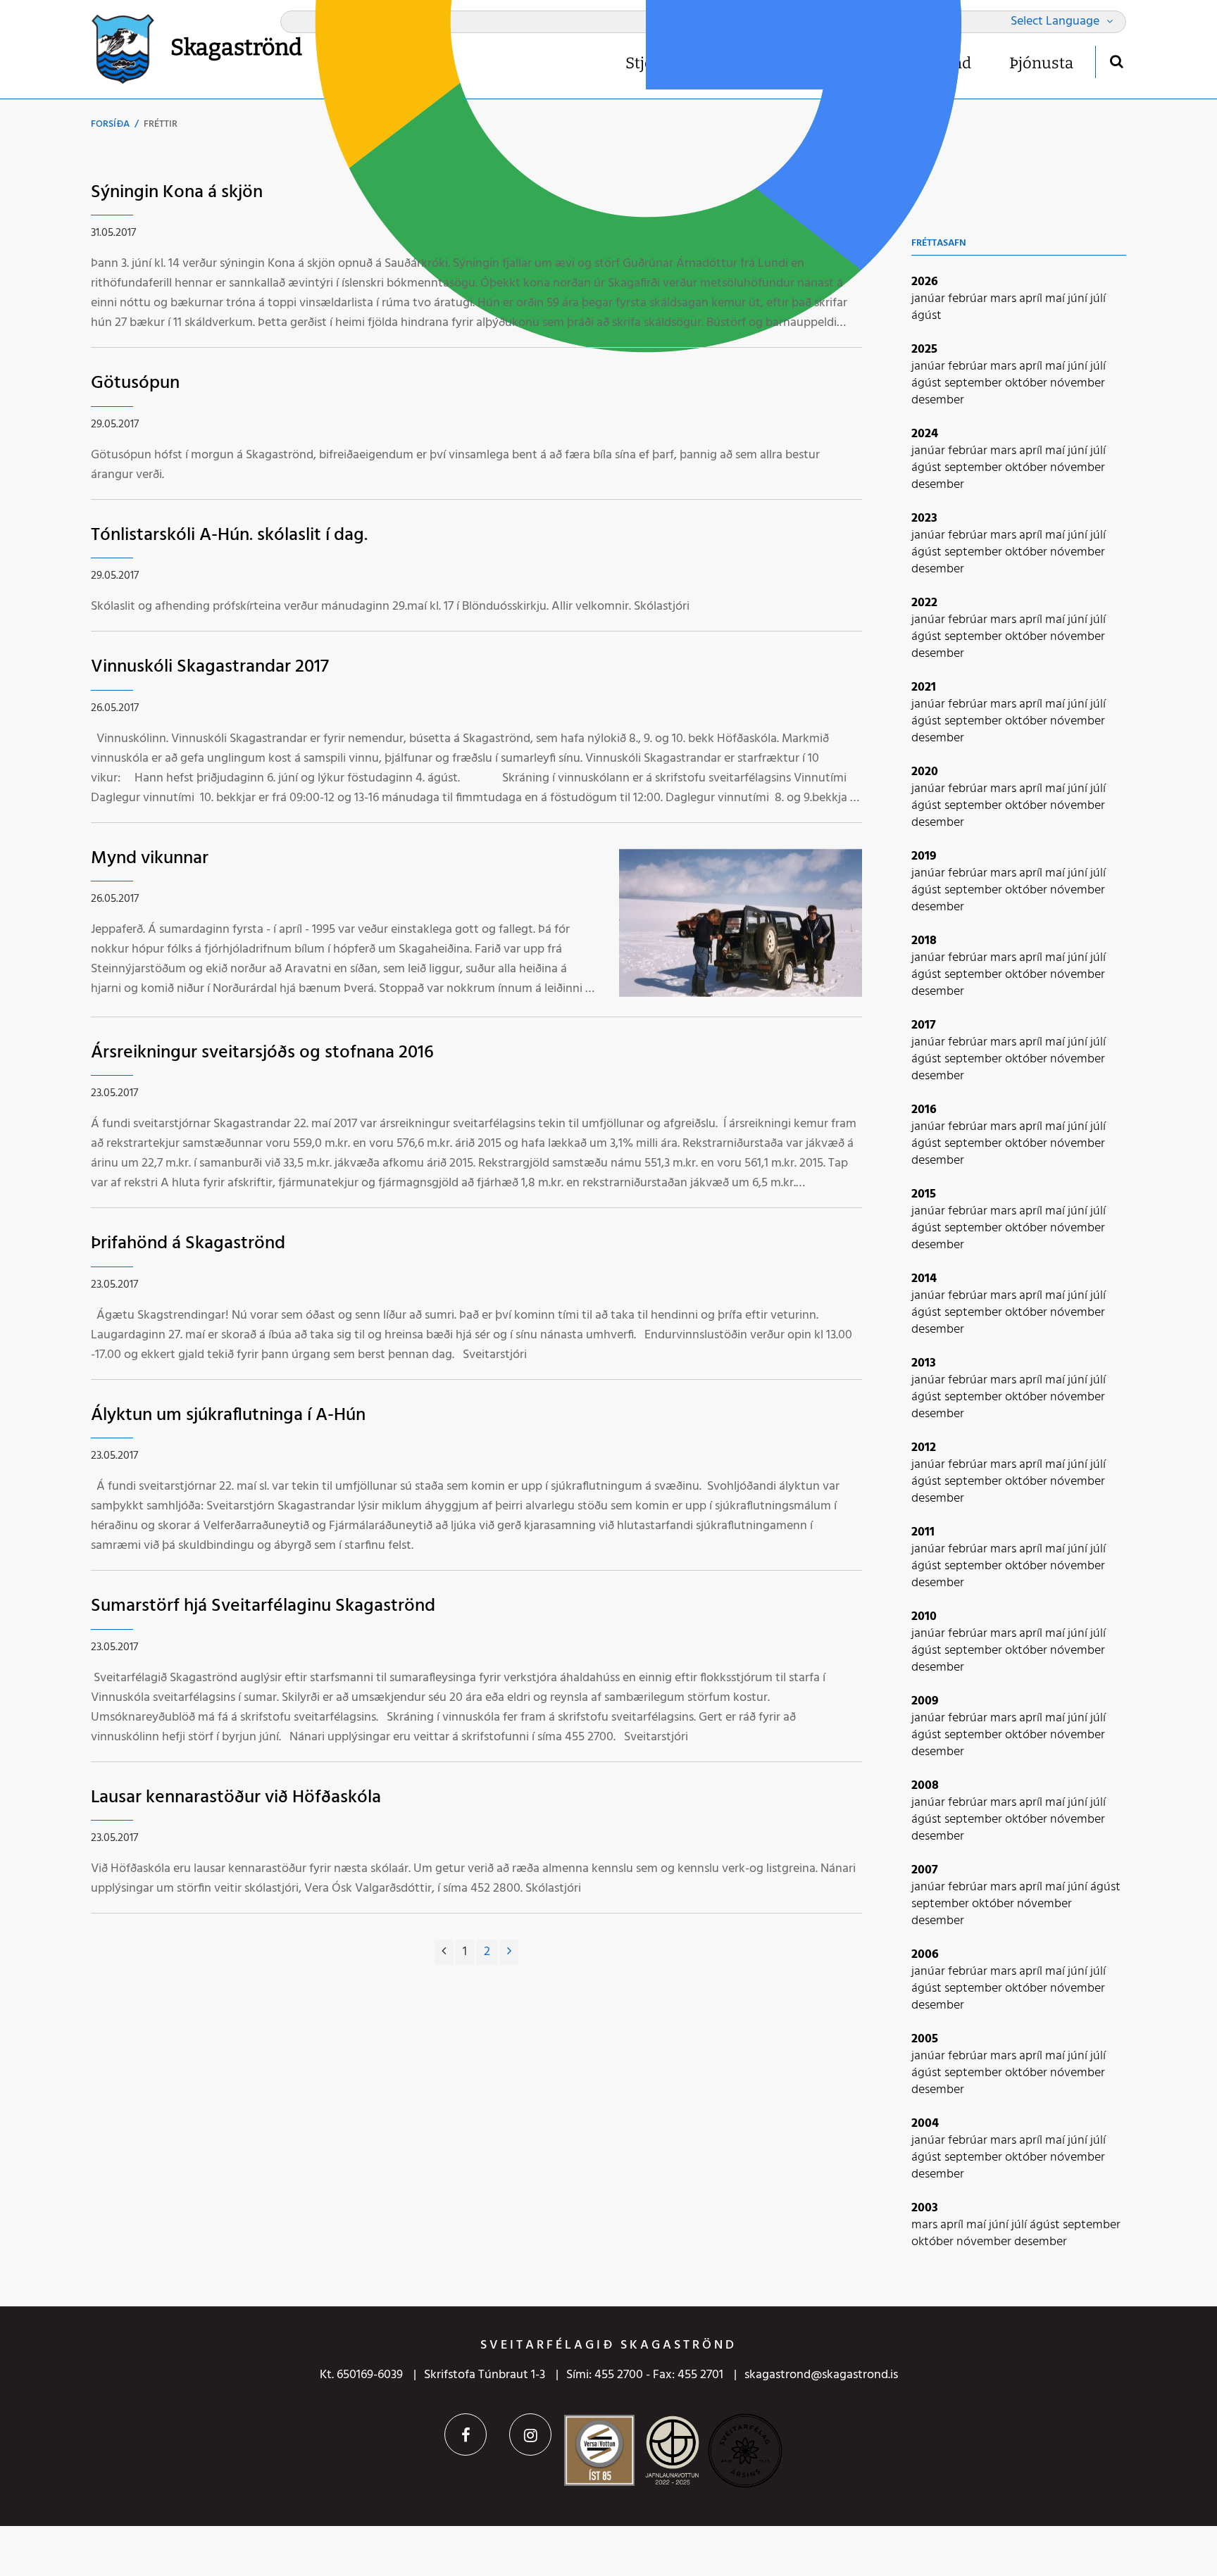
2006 (925, 1955)
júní (1079, 299)
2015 (924, 1194)
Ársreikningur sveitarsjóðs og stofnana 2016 (262, 1053)
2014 (924, 1279)
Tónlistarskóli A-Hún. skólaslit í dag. (229, 535)
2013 (924, 1363)
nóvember (1078, 383)
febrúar (969, 299)
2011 (923, 1532)
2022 (924, 603)
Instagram (530, 2434)
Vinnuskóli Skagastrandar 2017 (210, 667)
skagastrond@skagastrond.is (821, 2375)
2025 (924, 350)
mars (1005, 299)
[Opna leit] (1116, 61)
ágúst (926, 316)
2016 (924, 1110)
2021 (924, 687)
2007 (925, 1870)
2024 (925, 434)
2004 (925, 2124)
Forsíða (110, 124)
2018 (924, 941)
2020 (925, 772)
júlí (1098, 299)
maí (1056, 299)
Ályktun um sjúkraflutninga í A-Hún (228, 1415)
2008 (925, 1786)
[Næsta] (509, 1952)
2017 (924, 1025)
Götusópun (135, 383)
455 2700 (619, 2375)
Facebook (466, 2434)
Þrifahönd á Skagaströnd (188, 1244)
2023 (924, 519)
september (975, 383)
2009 (925, 1701)
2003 (925, 2208)
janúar (930, 299)
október (1028, 383)
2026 (925, 282)
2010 (924, 1617)
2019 (924, 856)
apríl (1032, 299)
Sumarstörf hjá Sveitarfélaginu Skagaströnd (263, 1606)
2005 (925, 2039)
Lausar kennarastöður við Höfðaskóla (236, 1798)
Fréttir (161, 124)
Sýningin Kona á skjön (177, 193)
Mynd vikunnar (150, 859)
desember (938, 400)
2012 (924, 1448)
